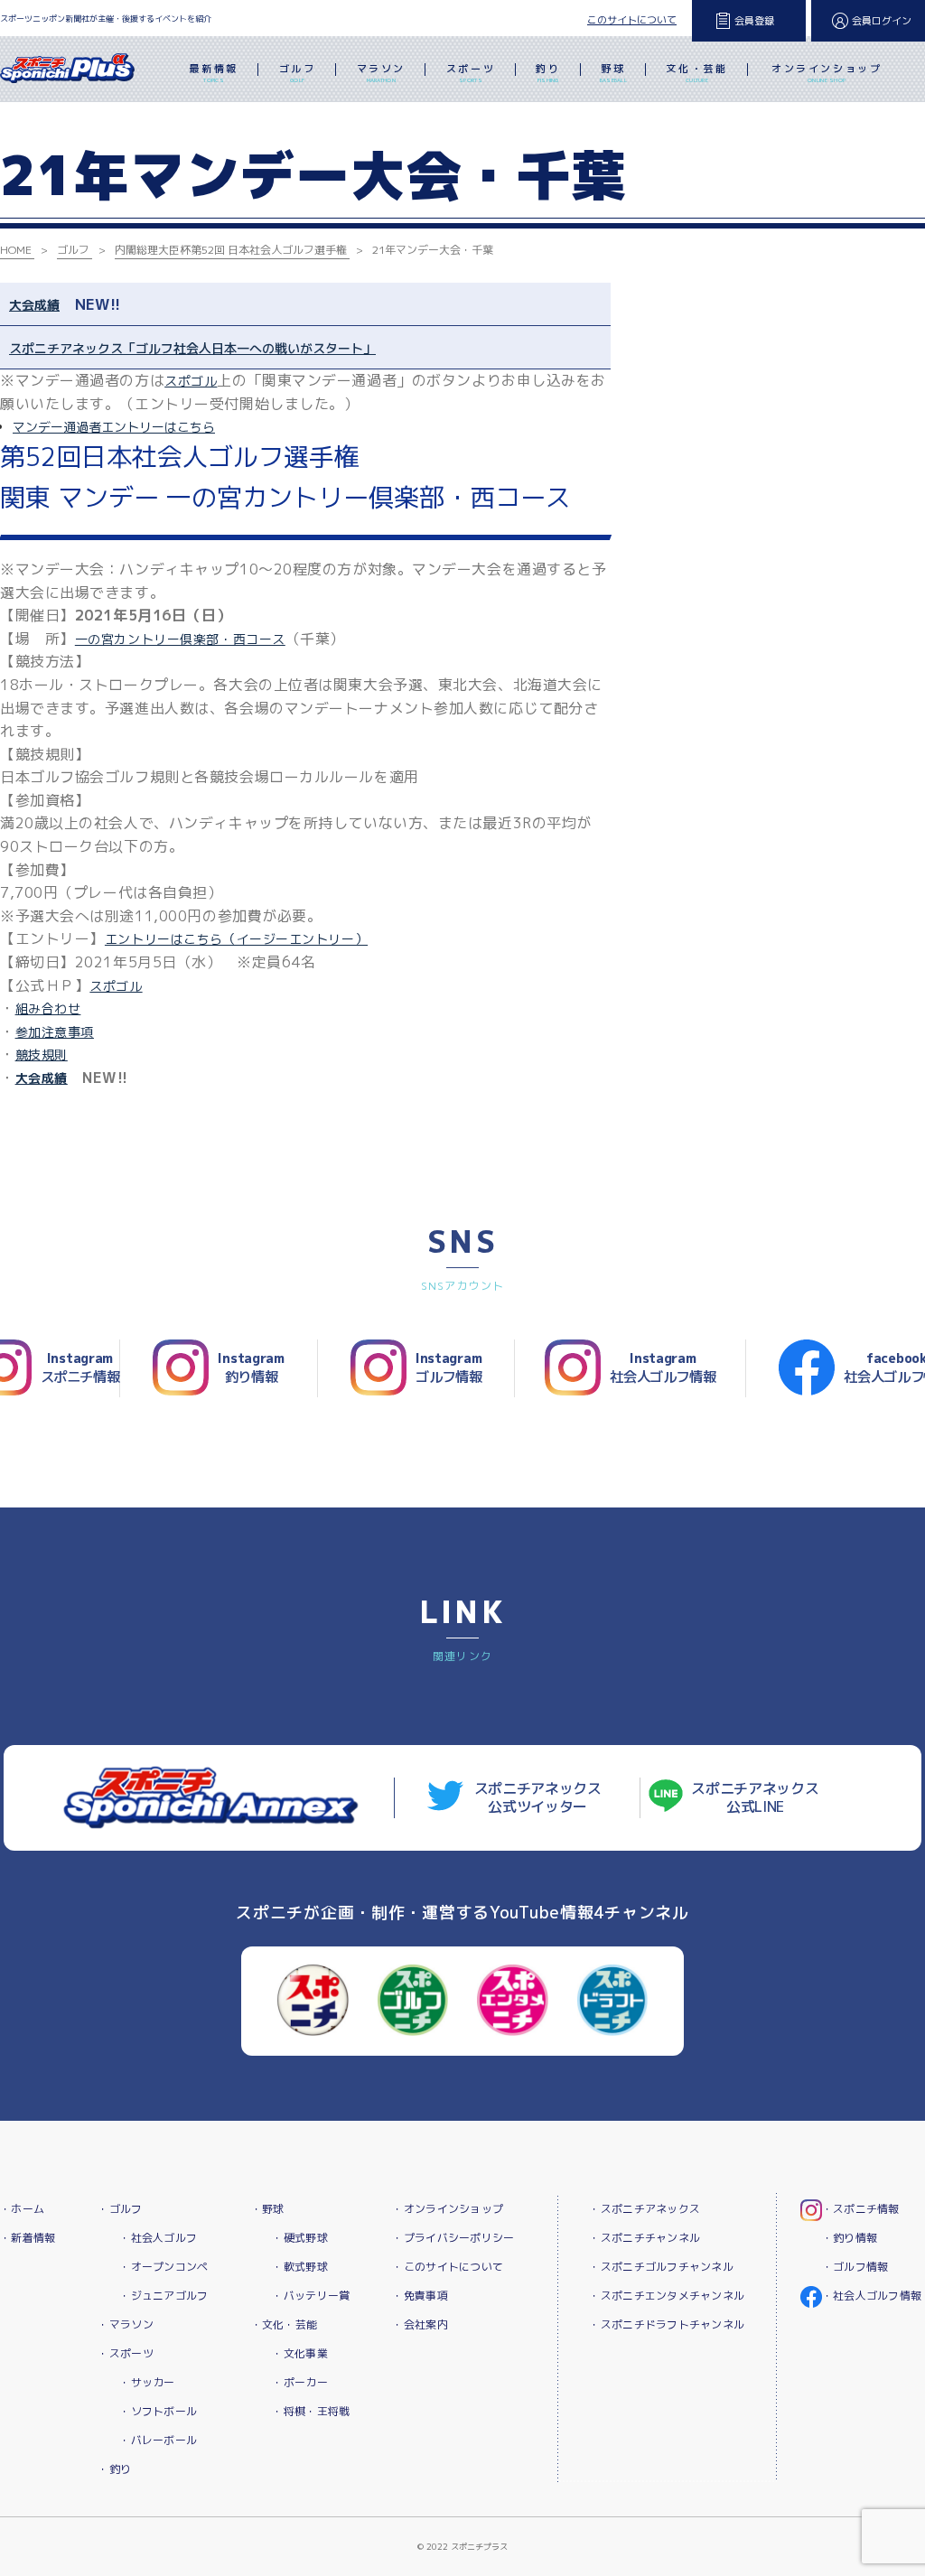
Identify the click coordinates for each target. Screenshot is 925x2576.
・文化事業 (299, 2353)
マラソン (381, 73)
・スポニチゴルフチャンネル (661, 2267)
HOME (16, 250)
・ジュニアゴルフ (164, 2296)
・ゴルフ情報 (855, 2267)
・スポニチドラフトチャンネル (667, 2324)
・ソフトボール (158, 2411)
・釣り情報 (850, 2238)
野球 (613, 73)
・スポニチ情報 (861, 2209)
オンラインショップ (827, 73)
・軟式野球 (299, 2267)
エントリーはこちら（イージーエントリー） (236, 939)
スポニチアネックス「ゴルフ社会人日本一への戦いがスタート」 (192, 348)
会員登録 (754, 21)
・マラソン (125, 2324)
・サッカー (147, 2382)
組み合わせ (48, 1008)
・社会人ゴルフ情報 (872, 2296)
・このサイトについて (448, 2267)
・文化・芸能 (285, 2324)
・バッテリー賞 (311, 2296)
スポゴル (191, 381)
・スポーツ (125, 2353)
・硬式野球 (299, 2238)
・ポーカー (299, 2382)
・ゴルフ (120, 2209)
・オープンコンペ (164, 2267)
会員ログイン (882, 21)
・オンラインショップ (448, 2209)
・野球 (268, 2209)
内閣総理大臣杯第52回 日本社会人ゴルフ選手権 (231, 250)
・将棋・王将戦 (311, 2411)
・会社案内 (420, 2324)
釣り (548, 73)
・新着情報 (28, 2238)
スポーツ (471, 73)
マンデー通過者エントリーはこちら (114, 427)
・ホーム (22, 2209)
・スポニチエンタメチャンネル (667, 2296)
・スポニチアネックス (645, 2209)
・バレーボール (158, 2440)
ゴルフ (298, 73)
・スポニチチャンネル (645, 2238)
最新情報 (213, 73)
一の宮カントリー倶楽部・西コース (180, 639)
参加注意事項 (55, 1032)
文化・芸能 (696, 73)
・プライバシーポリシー (453, 2238)
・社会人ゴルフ (158, 2238)
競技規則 (42, 1055)
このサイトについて (632, 20)
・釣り (114, 2469)
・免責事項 (420, 2296)
